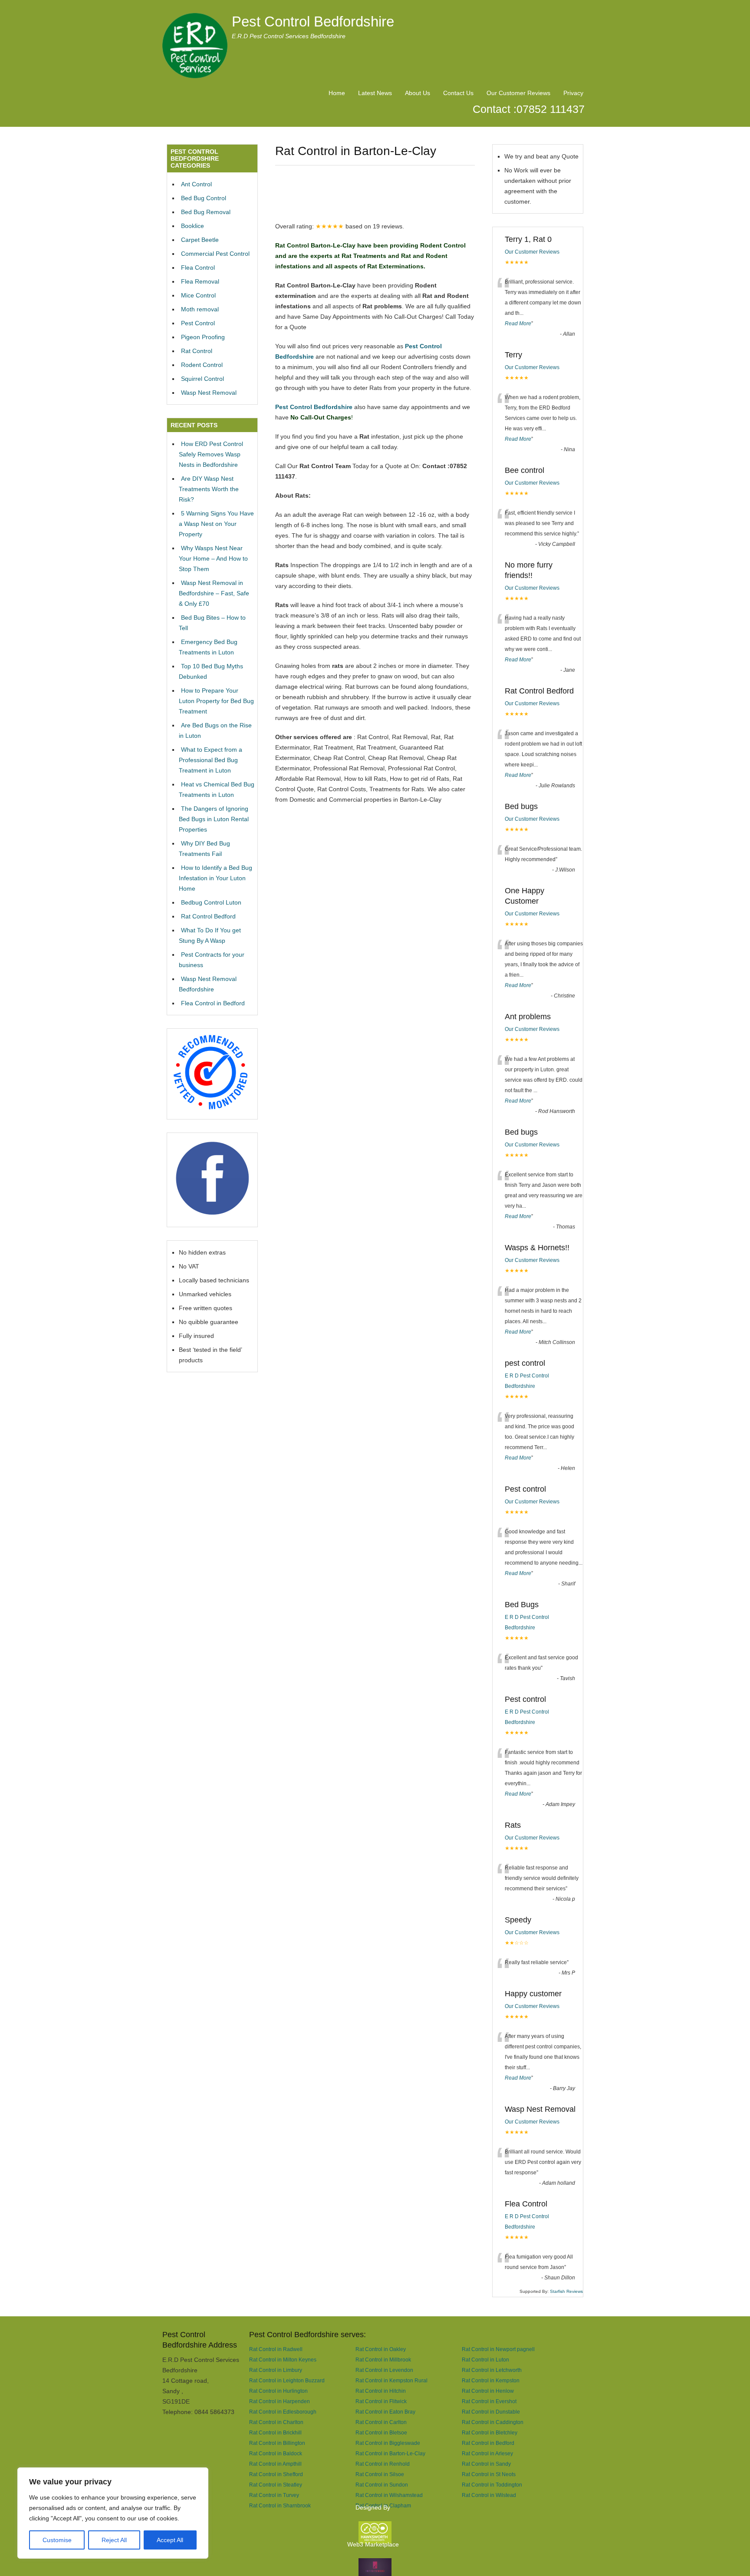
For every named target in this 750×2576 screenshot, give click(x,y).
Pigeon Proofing (203, 337)
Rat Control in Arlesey (487, 2453)
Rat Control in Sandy (486, 2464)
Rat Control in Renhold (383, 2464)
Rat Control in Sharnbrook (280, 2505)
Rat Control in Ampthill (275, 2464)
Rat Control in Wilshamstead (389, 2495)
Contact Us (458, 93)
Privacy (573, 93)
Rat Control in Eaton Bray (385, 2412)
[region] (113, 2513)
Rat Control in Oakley (381, 2349)
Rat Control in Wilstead (489, 2495)
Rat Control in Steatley (276, 2485)
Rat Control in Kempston (491, 2380)
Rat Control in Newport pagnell (498, 2349)
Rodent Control (202, 365)
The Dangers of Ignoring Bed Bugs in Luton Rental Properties (214, 819)
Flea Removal (200, 281)
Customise (57, 2540)
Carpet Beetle (200, 240)
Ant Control (196, 184)
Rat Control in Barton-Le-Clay (390, 2453)
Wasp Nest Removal (209, 393)
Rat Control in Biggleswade (388, 2443)
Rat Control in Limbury (276, 2370)
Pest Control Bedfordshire (313, 21)
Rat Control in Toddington (492, 2485)
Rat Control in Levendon (384, 2370)
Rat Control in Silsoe (380, 2474)
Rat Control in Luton (485, 2360)
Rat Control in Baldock (276, 2453)
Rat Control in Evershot (489, 2401)
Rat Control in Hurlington (278, 2391)
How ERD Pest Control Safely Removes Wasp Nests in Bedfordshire (211, 454)
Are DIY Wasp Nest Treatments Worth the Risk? (209, 489)
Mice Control (198, 295)
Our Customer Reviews (518, 93)
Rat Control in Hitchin (381, 2391)
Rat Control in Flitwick (381, 2401)
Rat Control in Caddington (493, 2422)
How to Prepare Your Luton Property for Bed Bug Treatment (216, 701)
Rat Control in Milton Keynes (283, 2360)
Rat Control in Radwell (276, 2349)
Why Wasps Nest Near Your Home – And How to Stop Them (213, 558)
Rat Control (197, 351)
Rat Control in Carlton (381, 2422)
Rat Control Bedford (208, 916)
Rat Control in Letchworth (492, 2370)
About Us (418, 93)
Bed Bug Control (204, 198)
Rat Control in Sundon (382, 2485)
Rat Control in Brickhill (275, 2432)
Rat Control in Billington (277, 2443)
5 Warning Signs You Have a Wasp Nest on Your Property (216, 524)
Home (337, 93)
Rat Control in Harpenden (280, 2401)
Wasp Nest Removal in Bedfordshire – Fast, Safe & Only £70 (214, 593)
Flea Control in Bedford (213, 1003)
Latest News (375, 93)
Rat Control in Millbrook (383, 2360)
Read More (518, 324)
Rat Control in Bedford (488, 2443)
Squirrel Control (202, 379)
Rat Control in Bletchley (490, 2432)
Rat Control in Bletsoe (381, 2432)
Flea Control (198, 268)
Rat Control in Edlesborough (283, 2412)
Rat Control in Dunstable (491, 2412)
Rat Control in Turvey (274, 2495)
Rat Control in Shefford (276, 2474)
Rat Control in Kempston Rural (391, 2380)
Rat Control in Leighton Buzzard (287, 2380)
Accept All (170, 2540)
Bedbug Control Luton (211, 902)
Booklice (192, 226)
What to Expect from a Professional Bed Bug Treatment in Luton (211, 760)
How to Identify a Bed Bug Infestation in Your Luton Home (215, 878)
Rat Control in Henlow (488, 2391)
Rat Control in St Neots (489, 2474)
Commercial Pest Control (215, 254)
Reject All (114, 2540)
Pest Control (198, 323)
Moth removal (200, 309)
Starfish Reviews (566, 2291)
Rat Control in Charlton (276, 2422)
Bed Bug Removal (206, 212)
